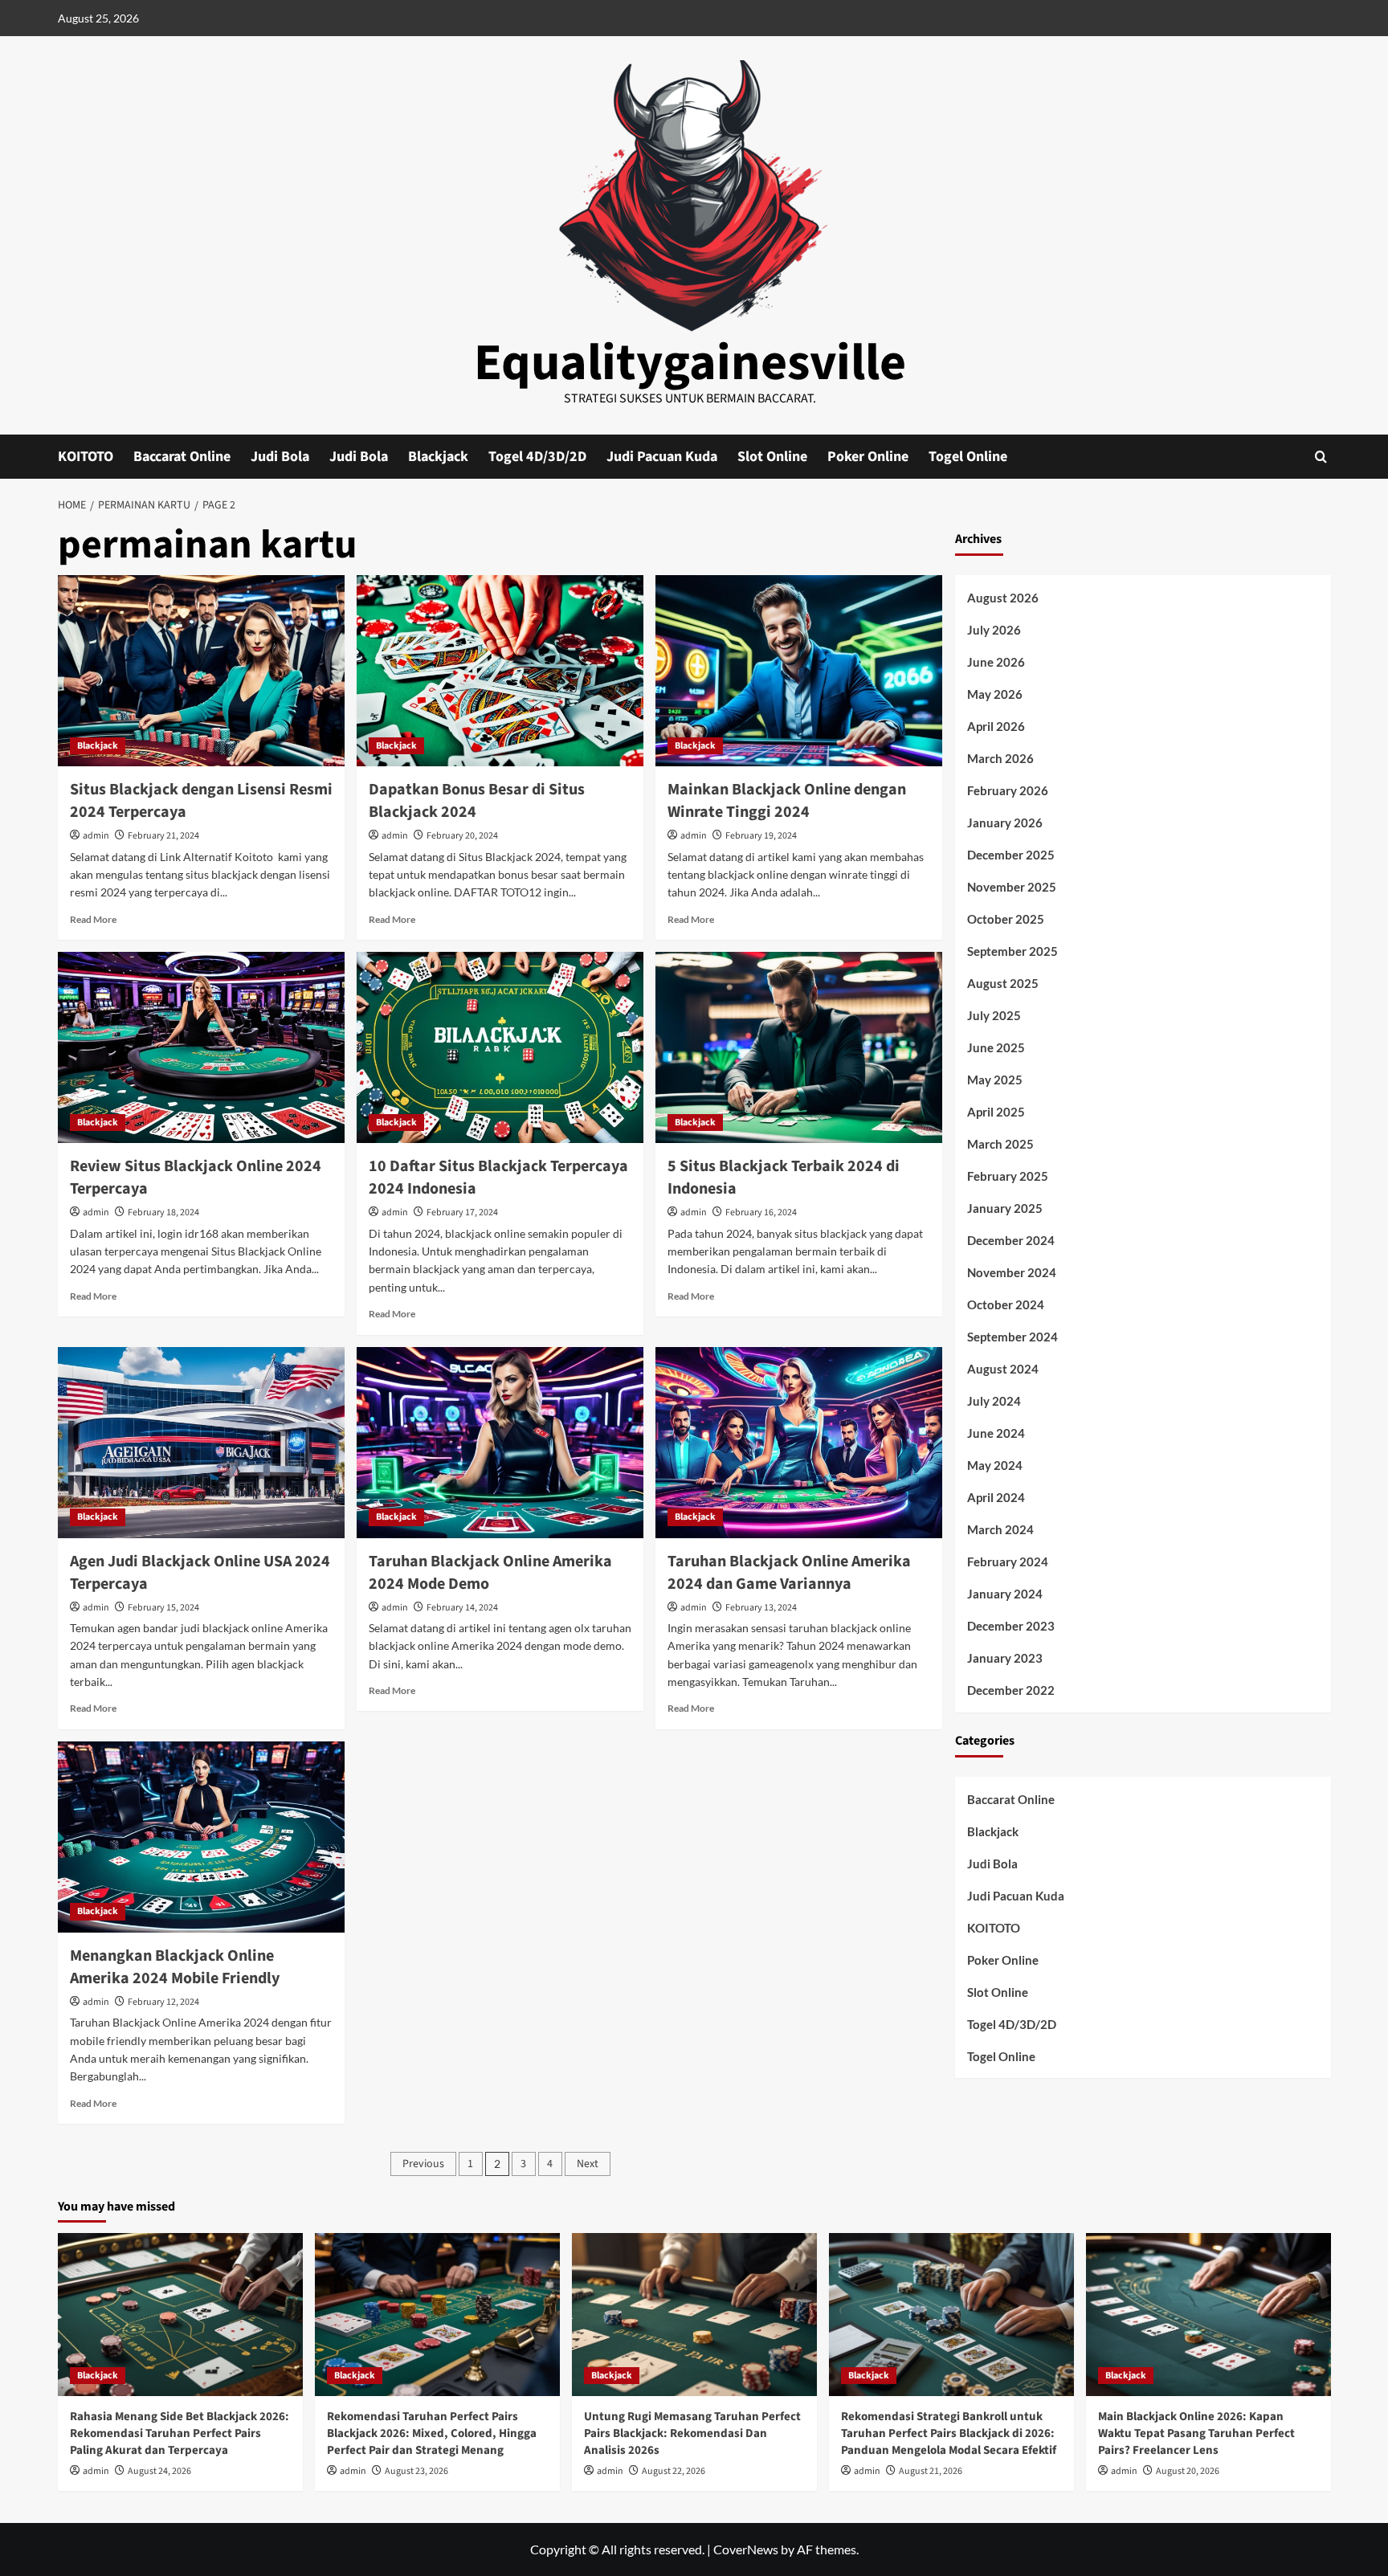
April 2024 (996, 1497)
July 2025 (994, 1015)
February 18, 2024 (163, 1212)
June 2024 (996, 1433)
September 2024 (1012, 1337)
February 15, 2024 (163, 1608)
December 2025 (1011, 855)
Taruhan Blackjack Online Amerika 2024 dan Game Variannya (789, 1573)
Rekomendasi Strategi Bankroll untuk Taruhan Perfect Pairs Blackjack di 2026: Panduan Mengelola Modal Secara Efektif (949, 2433)
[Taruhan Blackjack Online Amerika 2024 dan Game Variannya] (799, 1443)
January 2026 (1005, 823)
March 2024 (1000, 1529)
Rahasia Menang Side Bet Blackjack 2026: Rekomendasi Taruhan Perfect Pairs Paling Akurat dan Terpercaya (180, 2433)
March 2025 (1000, 1144)
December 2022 (1011, 1690)
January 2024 (1005, 1594)
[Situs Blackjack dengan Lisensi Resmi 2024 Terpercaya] (201, 671)
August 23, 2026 (416, 2471)
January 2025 (1005, 1208)
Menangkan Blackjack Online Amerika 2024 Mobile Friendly (175, 1967)
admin (96, 836)
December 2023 (1011, 1626)
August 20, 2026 (1188, 2471)
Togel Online (968, 457)
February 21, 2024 (163, 836)
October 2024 (1006, 1304)
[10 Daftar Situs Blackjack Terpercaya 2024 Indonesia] (500, 1047)
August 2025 (1003, 983)
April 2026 (996, 726)
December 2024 (1011, 1240)
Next (588, 2164)
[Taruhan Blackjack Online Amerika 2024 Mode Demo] (500, 1443)
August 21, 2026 (931, 2471)
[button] (1321, 457)
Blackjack (438, 457)
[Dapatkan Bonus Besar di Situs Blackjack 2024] (500, 671)
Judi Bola (280, 457)
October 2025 (1006, 919)
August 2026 (1003, 598)
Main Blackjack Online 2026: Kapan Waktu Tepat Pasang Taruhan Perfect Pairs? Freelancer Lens (1196, 2433)
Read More (93, 919)
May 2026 (995, 694)
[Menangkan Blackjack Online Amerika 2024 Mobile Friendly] (201, 1837)
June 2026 (996, 662)
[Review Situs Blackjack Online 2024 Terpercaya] (201, 1047)
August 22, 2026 (674, 2471)
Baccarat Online (182, 457)
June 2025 (996, 1047)
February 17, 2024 (462, 1212)
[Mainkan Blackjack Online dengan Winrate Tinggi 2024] (799, 671)
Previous (423, 2164)
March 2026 (1000, 758)
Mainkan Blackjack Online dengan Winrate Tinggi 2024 (787, 801)
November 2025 (1012, 887)
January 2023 (1005, 1658)
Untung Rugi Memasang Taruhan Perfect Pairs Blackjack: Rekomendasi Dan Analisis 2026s (692, 2433)
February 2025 (1008, 1176)
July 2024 (994, 1401)
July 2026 (994, 630)
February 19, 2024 (761, 836)
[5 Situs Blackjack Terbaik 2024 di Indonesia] (799, 1047)
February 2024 (1008, 1562)
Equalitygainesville (690, 363)
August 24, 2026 (159, 2471)
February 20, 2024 (462, 836)
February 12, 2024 (163, 2002)
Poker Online (868, 457)
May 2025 (995, 1080)
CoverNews (746, 2549)
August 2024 (1003, 1369)
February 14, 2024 (462, 1608)
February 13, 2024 (761, 1608)
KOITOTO (86, 457)
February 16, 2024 (761, 1212)
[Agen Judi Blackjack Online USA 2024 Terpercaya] (201, 1443)
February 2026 (1008, 790)
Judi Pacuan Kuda (662, 457)
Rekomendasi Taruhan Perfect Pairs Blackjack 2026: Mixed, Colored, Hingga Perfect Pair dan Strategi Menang (432, 2433)
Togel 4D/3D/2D (537, 457)
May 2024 (995, 1465)
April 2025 (996, 1112)
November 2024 (1012, 1272)
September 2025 (1012, 951)
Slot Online (772, 457)
